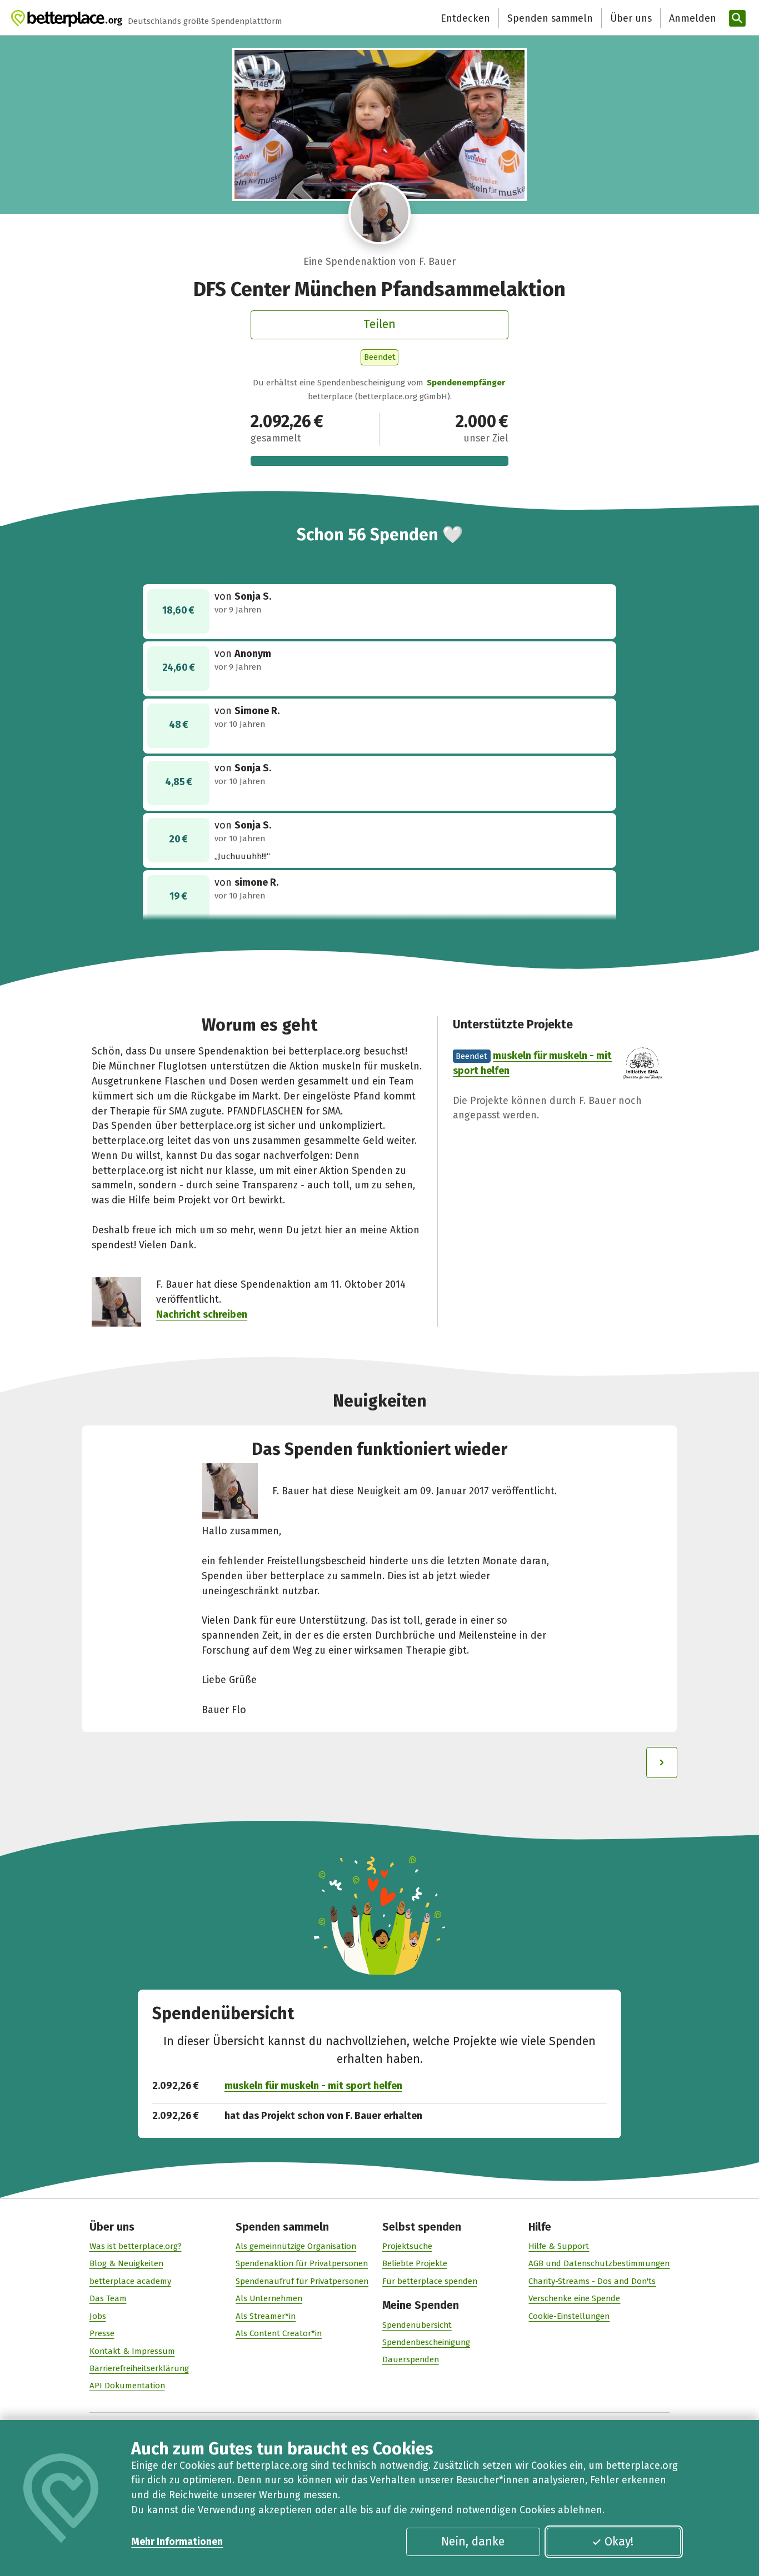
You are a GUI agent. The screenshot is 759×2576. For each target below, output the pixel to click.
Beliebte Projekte (415, 2263)
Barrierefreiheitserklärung (139, 2368)
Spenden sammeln (550, 18)
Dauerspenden (411, 2359)
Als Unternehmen (269, 2298)
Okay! (619, 2542)
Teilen (379, 324)
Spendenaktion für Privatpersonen (302, 2263)
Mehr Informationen (177, 2542)
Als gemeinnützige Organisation (296, 2246)
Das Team (108, 2298)
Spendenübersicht (417, 2325)
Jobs (98, 2316)
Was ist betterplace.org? (136, 2246)
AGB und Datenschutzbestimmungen (599, 2263)
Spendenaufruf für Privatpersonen (302, 2281)
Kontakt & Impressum (132, 2351)
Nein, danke (473, 2542)
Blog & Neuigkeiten (126, 2263)
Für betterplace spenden (430, 2281)
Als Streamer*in (266, 2316)
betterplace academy (130, 2281)
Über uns (631, 18)
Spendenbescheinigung (426, 2342)
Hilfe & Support (559, 2246)
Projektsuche (407, 2246)
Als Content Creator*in (279, 2333)
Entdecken (465, 18)
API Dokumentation (127, 2386)
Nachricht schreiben (202, 1314)
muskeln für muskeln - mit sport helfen (313, 2086)
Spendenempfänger (466, 383)
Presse (102, 2333)
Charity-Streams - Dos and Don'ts (592, 2281)
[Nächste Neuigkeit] (662, 1762)
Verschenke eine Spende (574, 2298)
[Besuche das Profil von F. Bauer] (379, 213)
